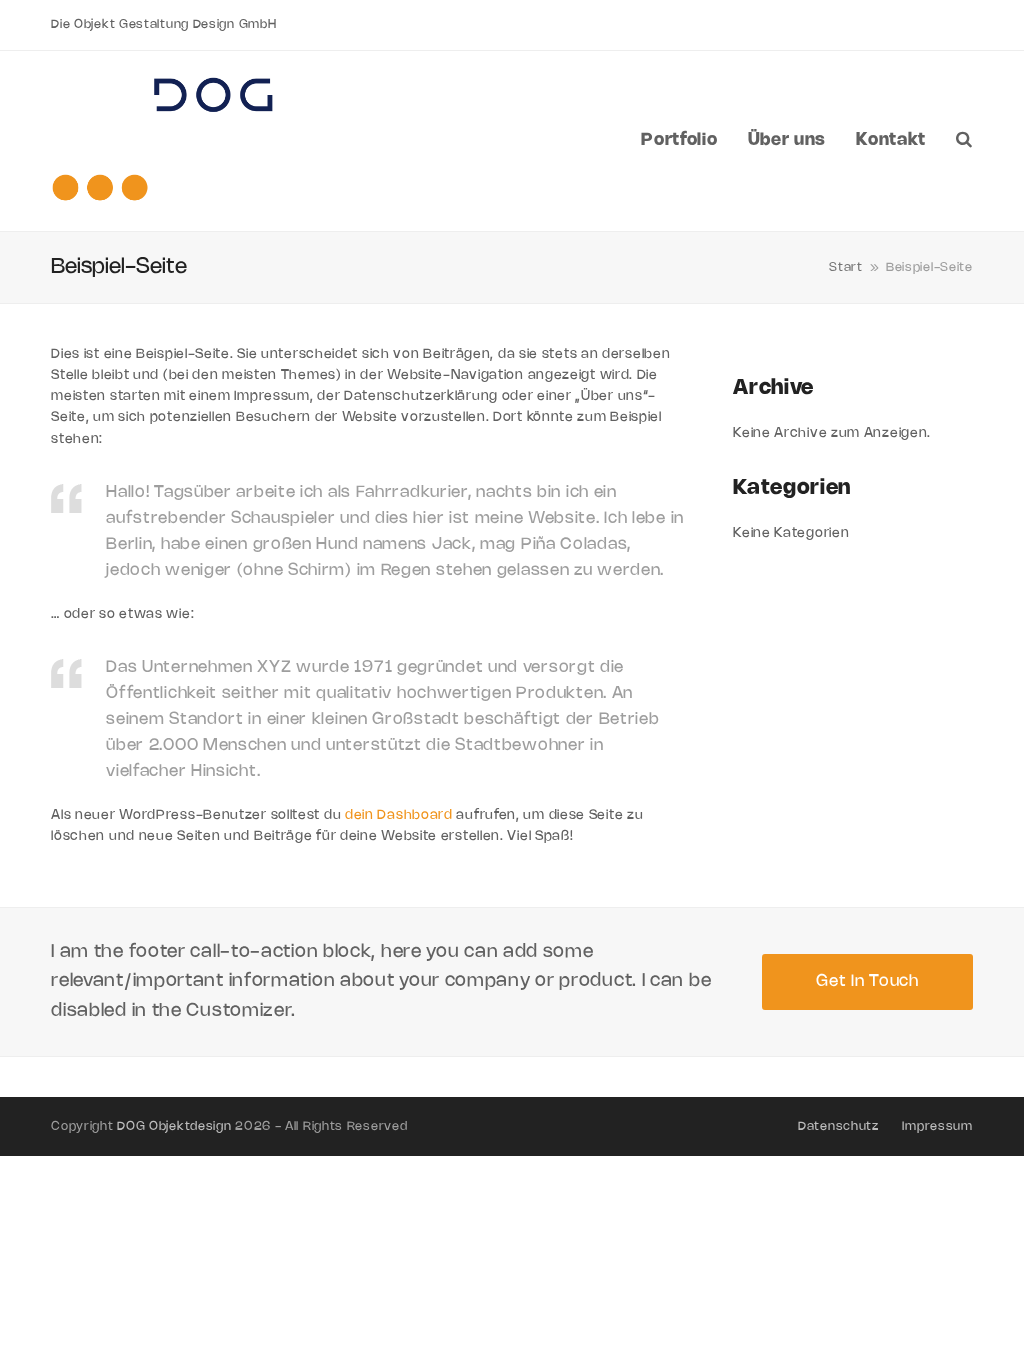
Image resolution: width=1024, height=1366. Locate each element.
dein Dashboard (399, 815)
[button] (964, 141)
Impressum (937, 1126)
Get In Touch (867, 981)
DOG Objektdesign (174, 1126)
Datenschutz (838, 1126)
